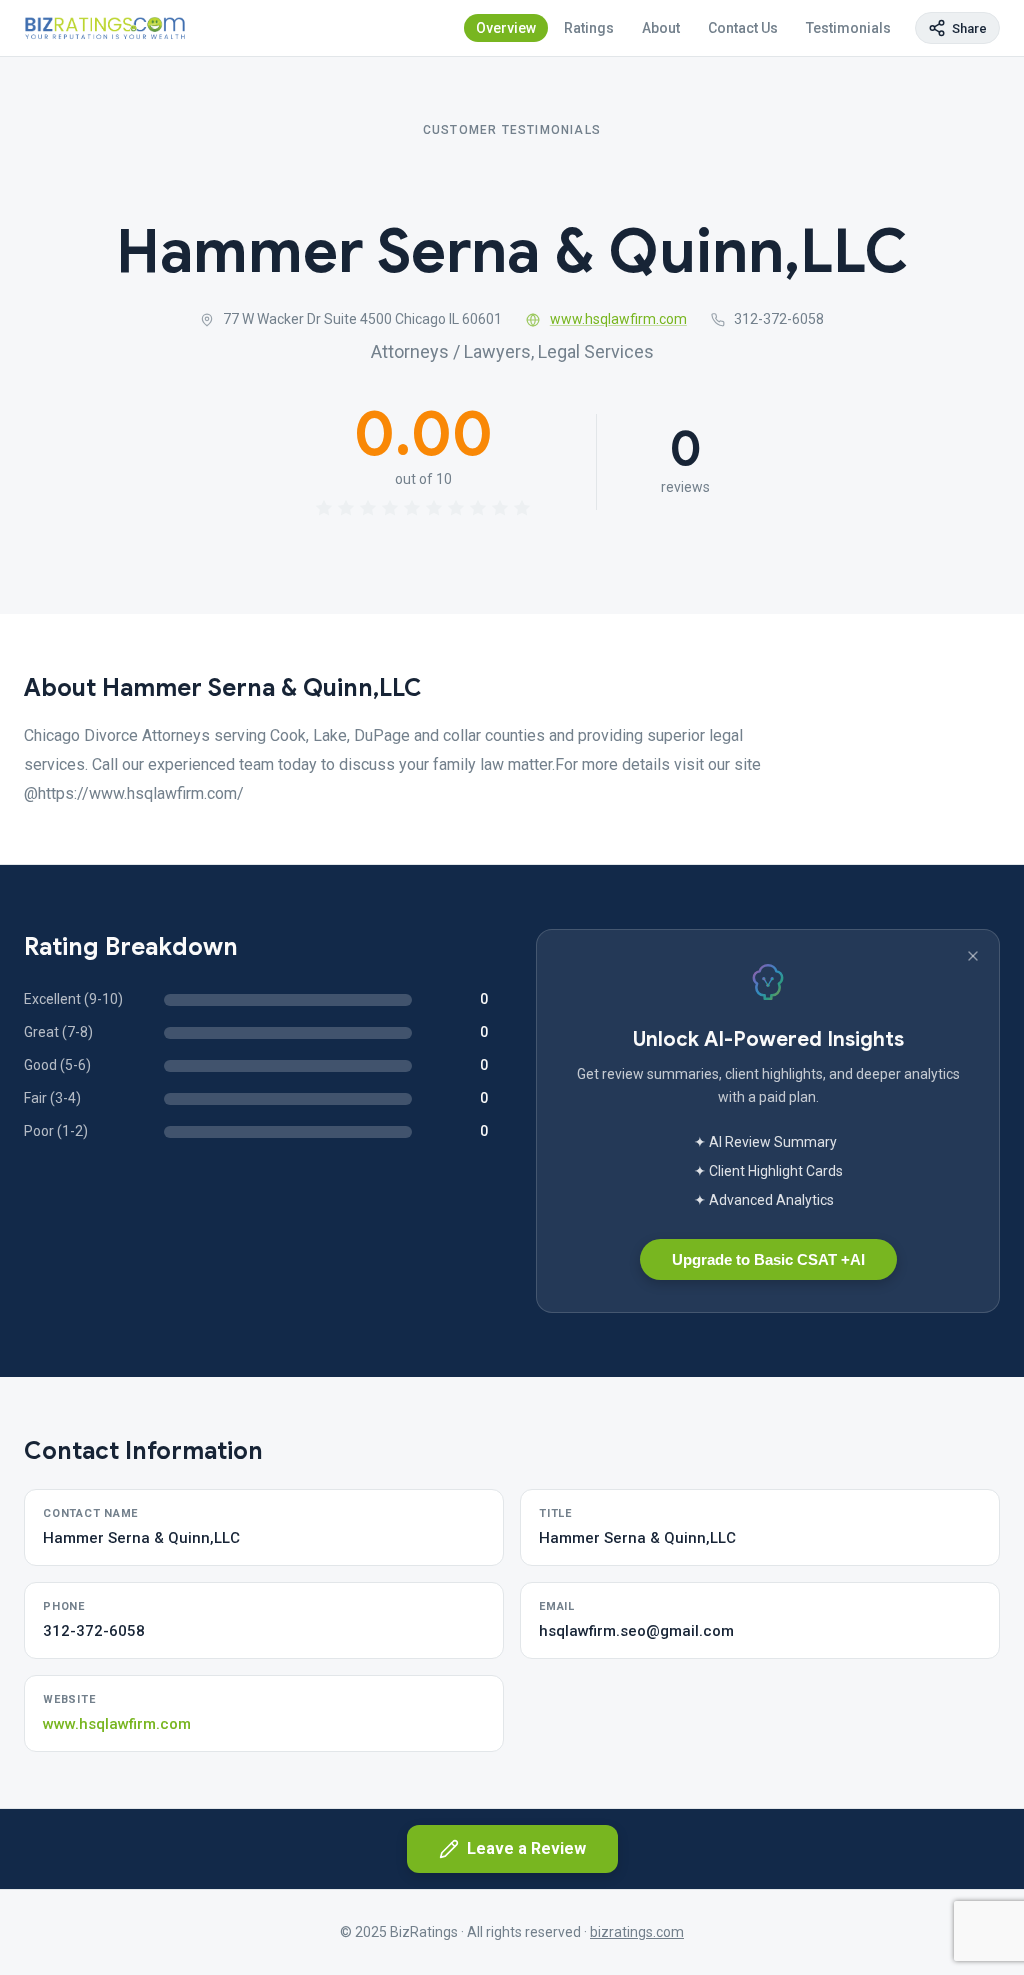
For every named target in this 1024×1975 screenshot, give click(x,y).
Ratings (589, 28)
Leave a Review (526, 1848)
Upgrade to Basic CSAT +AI (768, 1259)
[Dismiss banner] (973, 956)
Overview (506, 28)
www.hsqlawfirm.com (618, 319)
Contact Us (743, 28)
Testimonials (848, 28)
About (661, 28)
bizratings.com (637, 1932)
